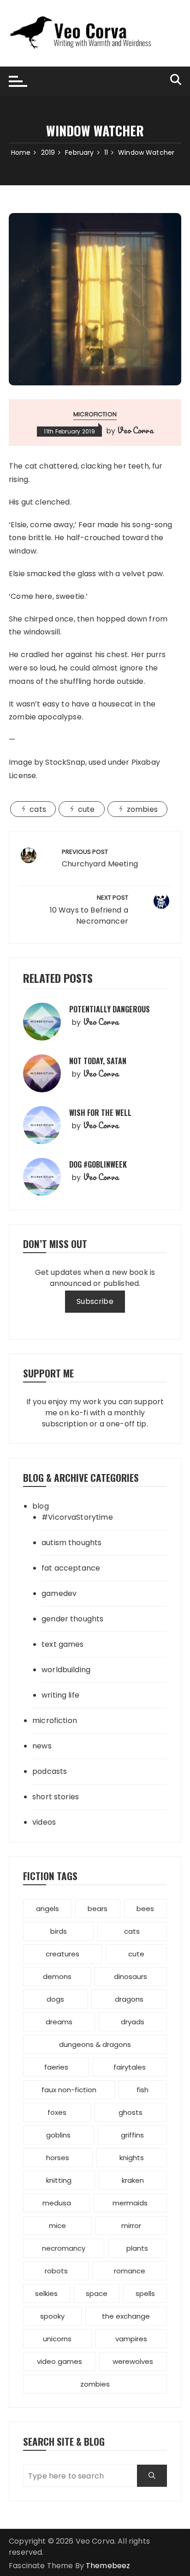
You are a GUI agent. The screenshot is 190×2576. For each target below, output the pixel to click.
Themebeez (108, 2566)
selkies (46, 2293)
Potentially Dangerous (110, 1009)
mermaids (130, 2203)
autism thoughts (71, 1543)
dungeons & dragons (95, 2044)
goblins (58, 2135)
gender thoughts (72, 1619)
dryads (133, 2022)
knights (132, 2158)
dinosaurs (131, 1976)
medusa (57, 2203)
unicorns (57, 2339)
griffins (132, 2135)
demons (57, 1976)
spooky (52, 2316)
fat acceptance (71, 1568)
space (97, 2293)
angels (47, 1909)
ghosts (131, 2112)
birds (59, 1931)
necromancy (64, 2248)
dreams (59, 2022)
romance (130, 2271)
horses (58, 2158)
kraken (133, 2180)
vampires (131, 2339)
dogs (55, 1999)
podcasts (50, 1771)
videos (44, 1822)
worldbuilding (66, 1670)
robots (56, 2271)
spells (145, 2293)
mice (57, 2226)
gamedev (59, 1593)
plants (137, 2248)
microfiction (95, 414)
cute (86, 809)
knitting (59, 2180)
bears (98, 1909)
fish (142, 2090)
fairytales (130, 2067)
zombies (142, 809)
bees (145, 1909)
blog (41, 1506)
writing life (60, 1695)
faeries (56, 2067)
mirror (131, 2226)
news (42, 1746)
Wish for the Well (100, 1113)
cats (38, 809)
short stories (56, 1797)
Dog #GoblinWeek (98, 1164)
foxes (57, 2112)
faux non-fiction (69, 2090)
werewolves (133, 2361)
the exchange (126, 2316)
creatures (62, 1954)
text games (63, 1644)
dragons (129, 1999)
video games (59, 2361)
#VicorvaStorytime (77, 1517)
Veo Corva (135, 430)
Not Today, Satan (98, 1061)
